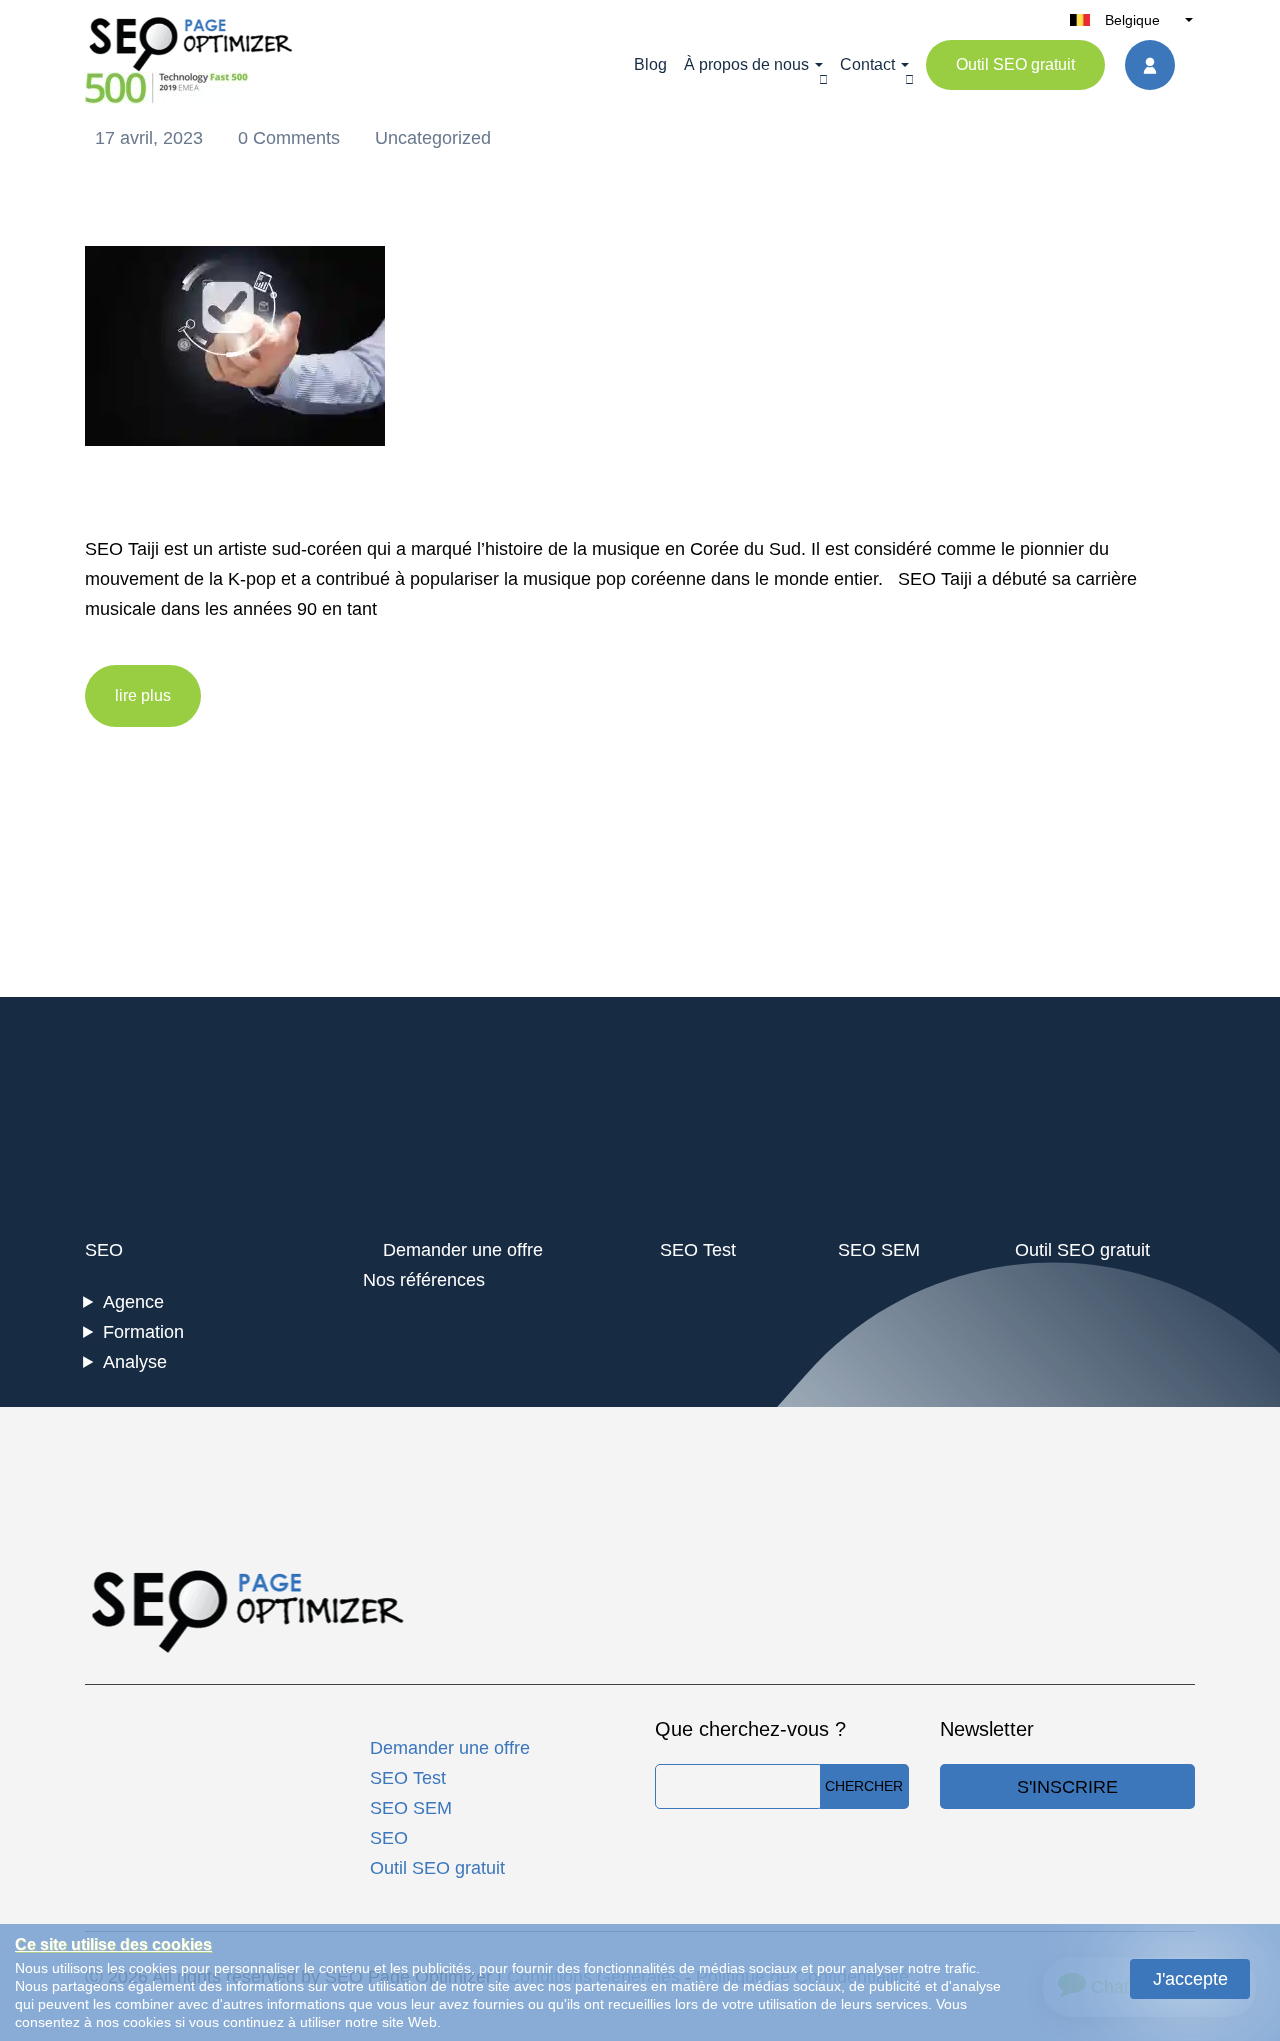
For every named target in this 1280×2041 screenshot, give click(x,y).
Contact (867, 64)
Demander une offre (463, 1250)
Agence (133, 1302)
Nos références (424, 1280)
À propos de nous (746, 64)
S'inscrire (1067, 1787)
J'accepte (1190, 1979)
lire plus (143, 695)
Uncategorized (433, 138)
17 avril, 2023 (151, 138)
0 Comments (291, 138)
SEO (104, 1250)
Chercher (864, 1786)
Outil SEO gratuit (1015, 64)
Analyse (135, 1362)
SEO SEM (879, 1250)
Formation (143, 1332)
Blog (650, 64)
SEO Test (698, 1250)
